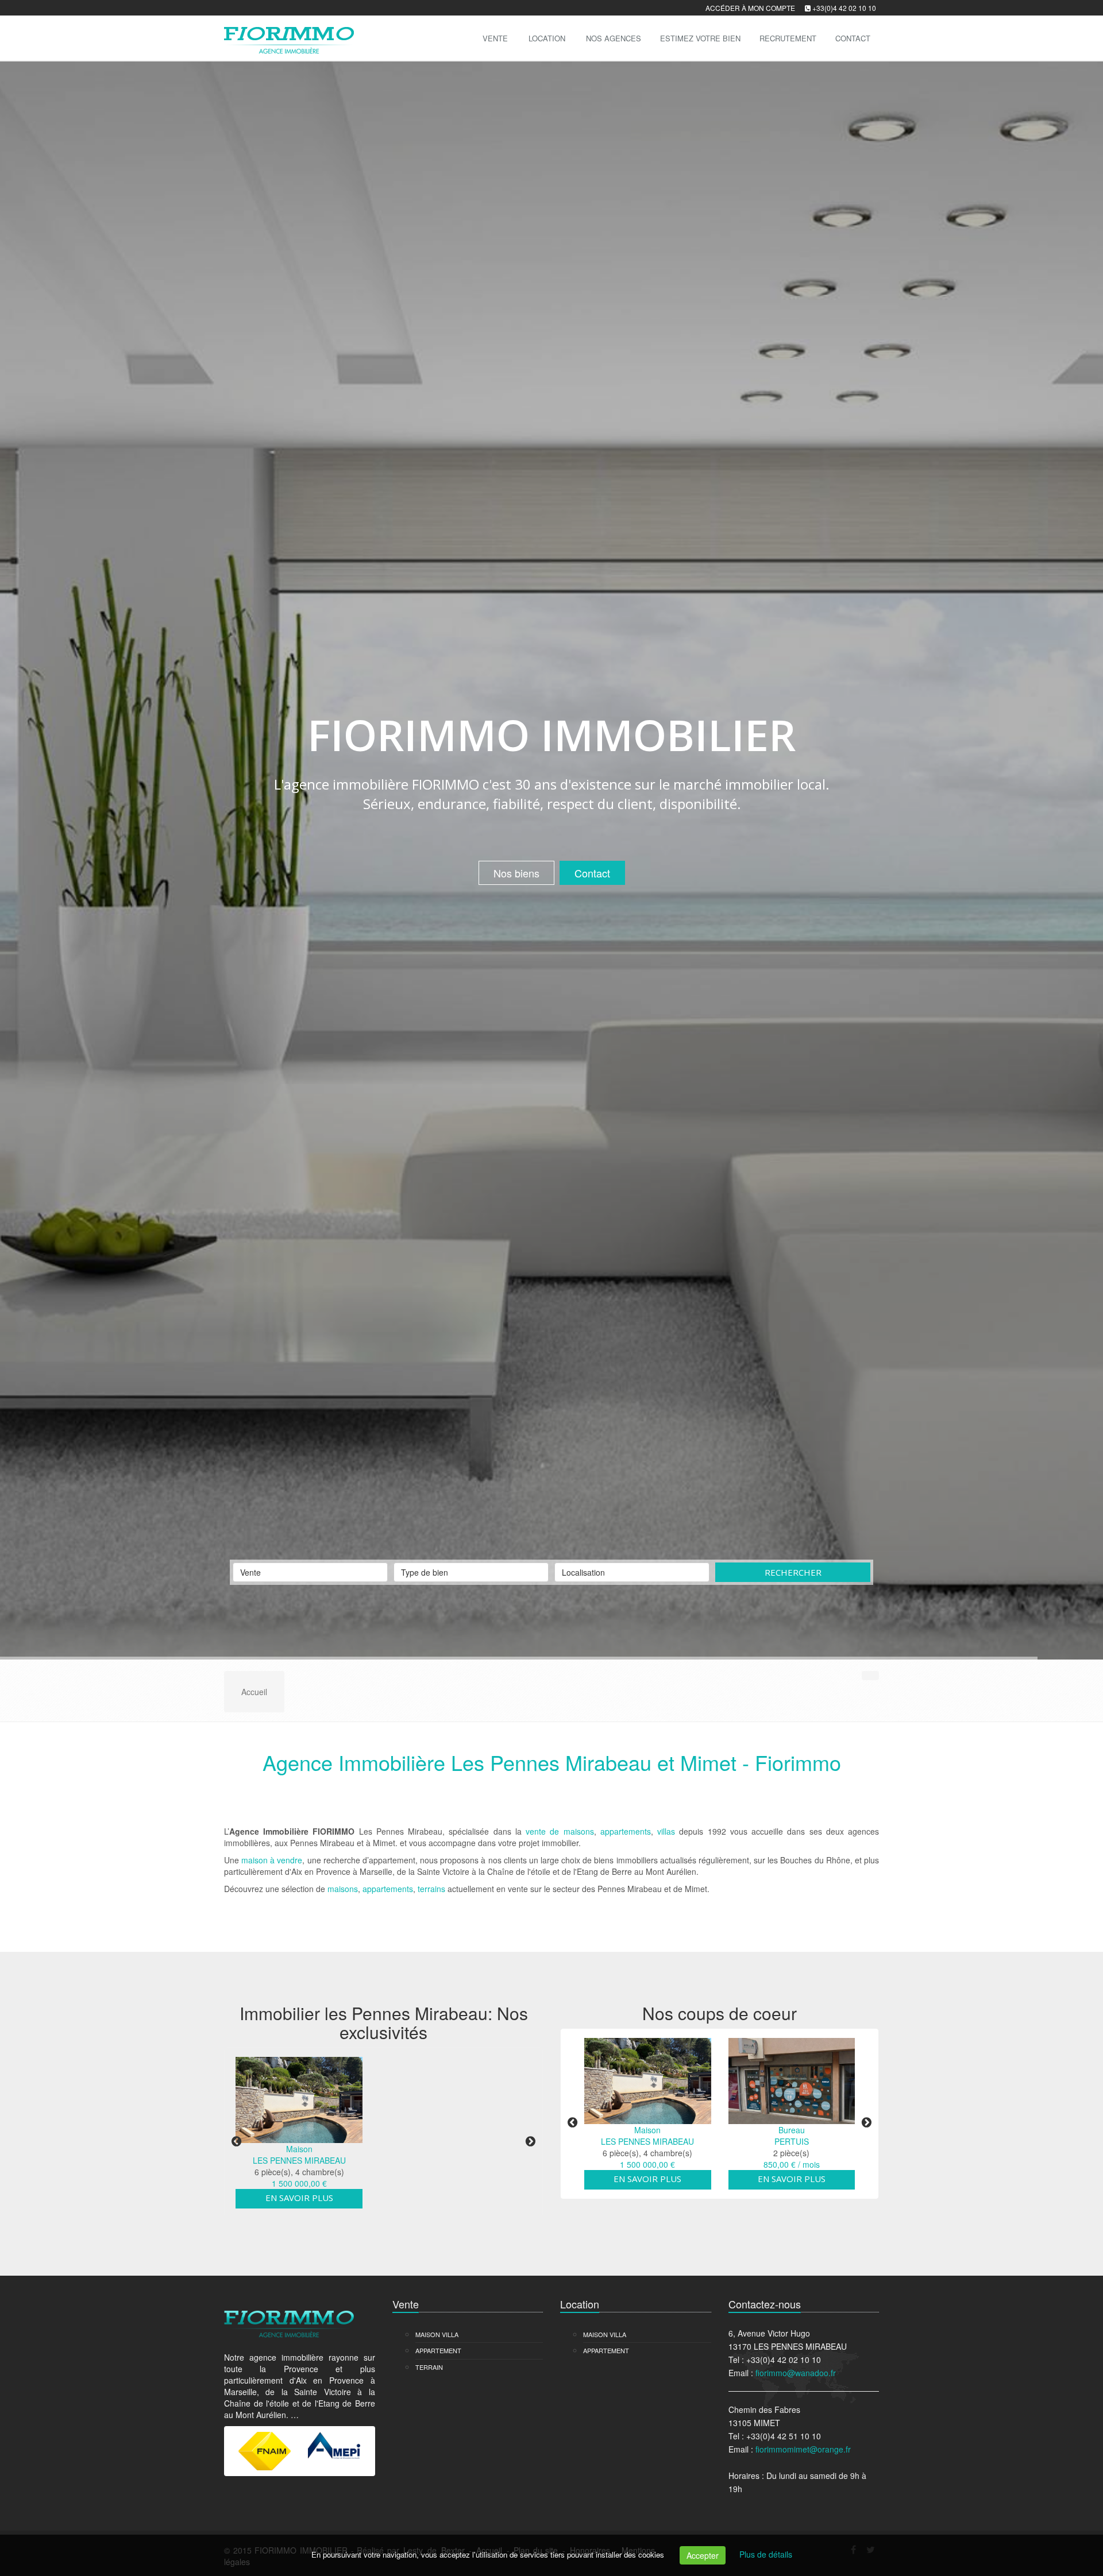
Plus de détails (766, 2554)
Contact (592, 1333)
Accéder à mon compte (750, 8)
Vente (495, 38)
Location (547, 38)
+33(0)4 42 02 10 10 (844, 8)
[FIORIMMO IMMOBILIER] (288, 37)
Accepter (703, 2555)
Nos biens (516, 1333)
